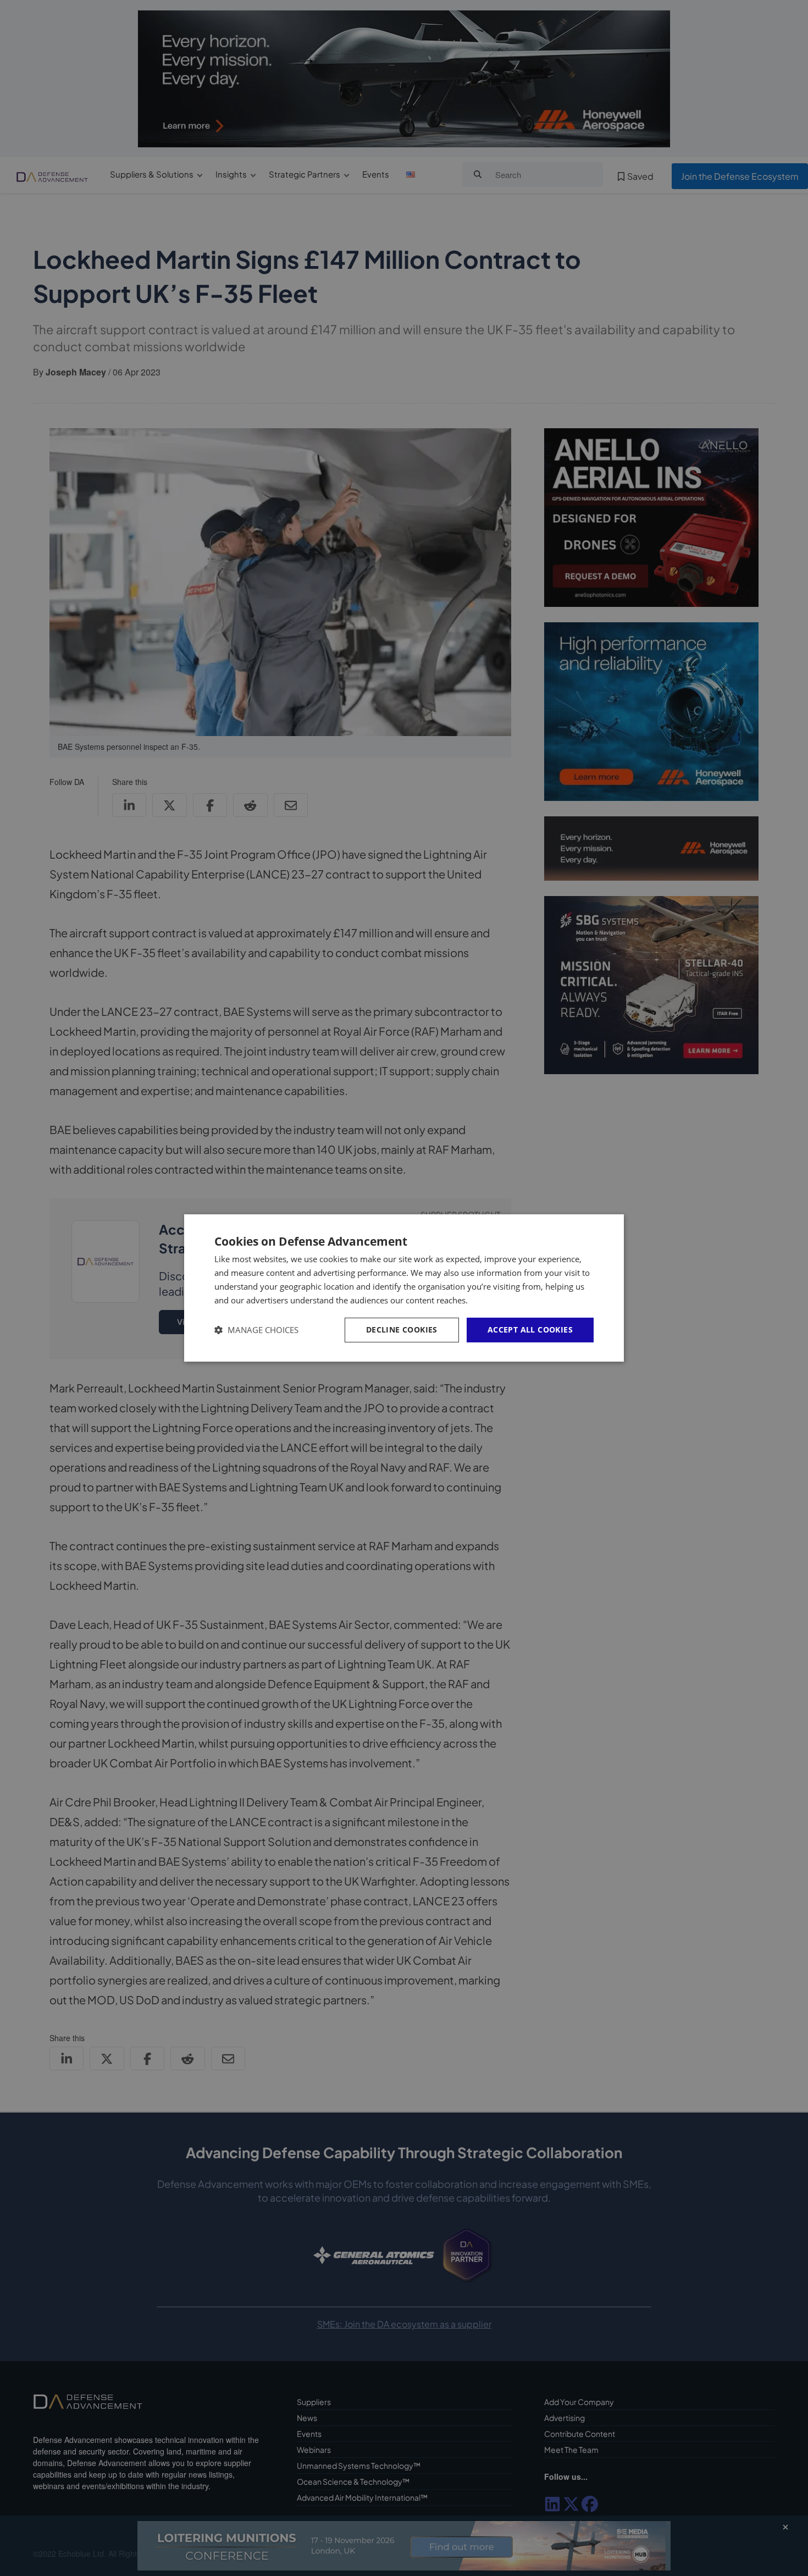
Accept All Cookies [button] (530, 1330)
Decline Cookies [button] (402, 1330)
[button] (256, 1330)
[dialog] (404, 1288)
